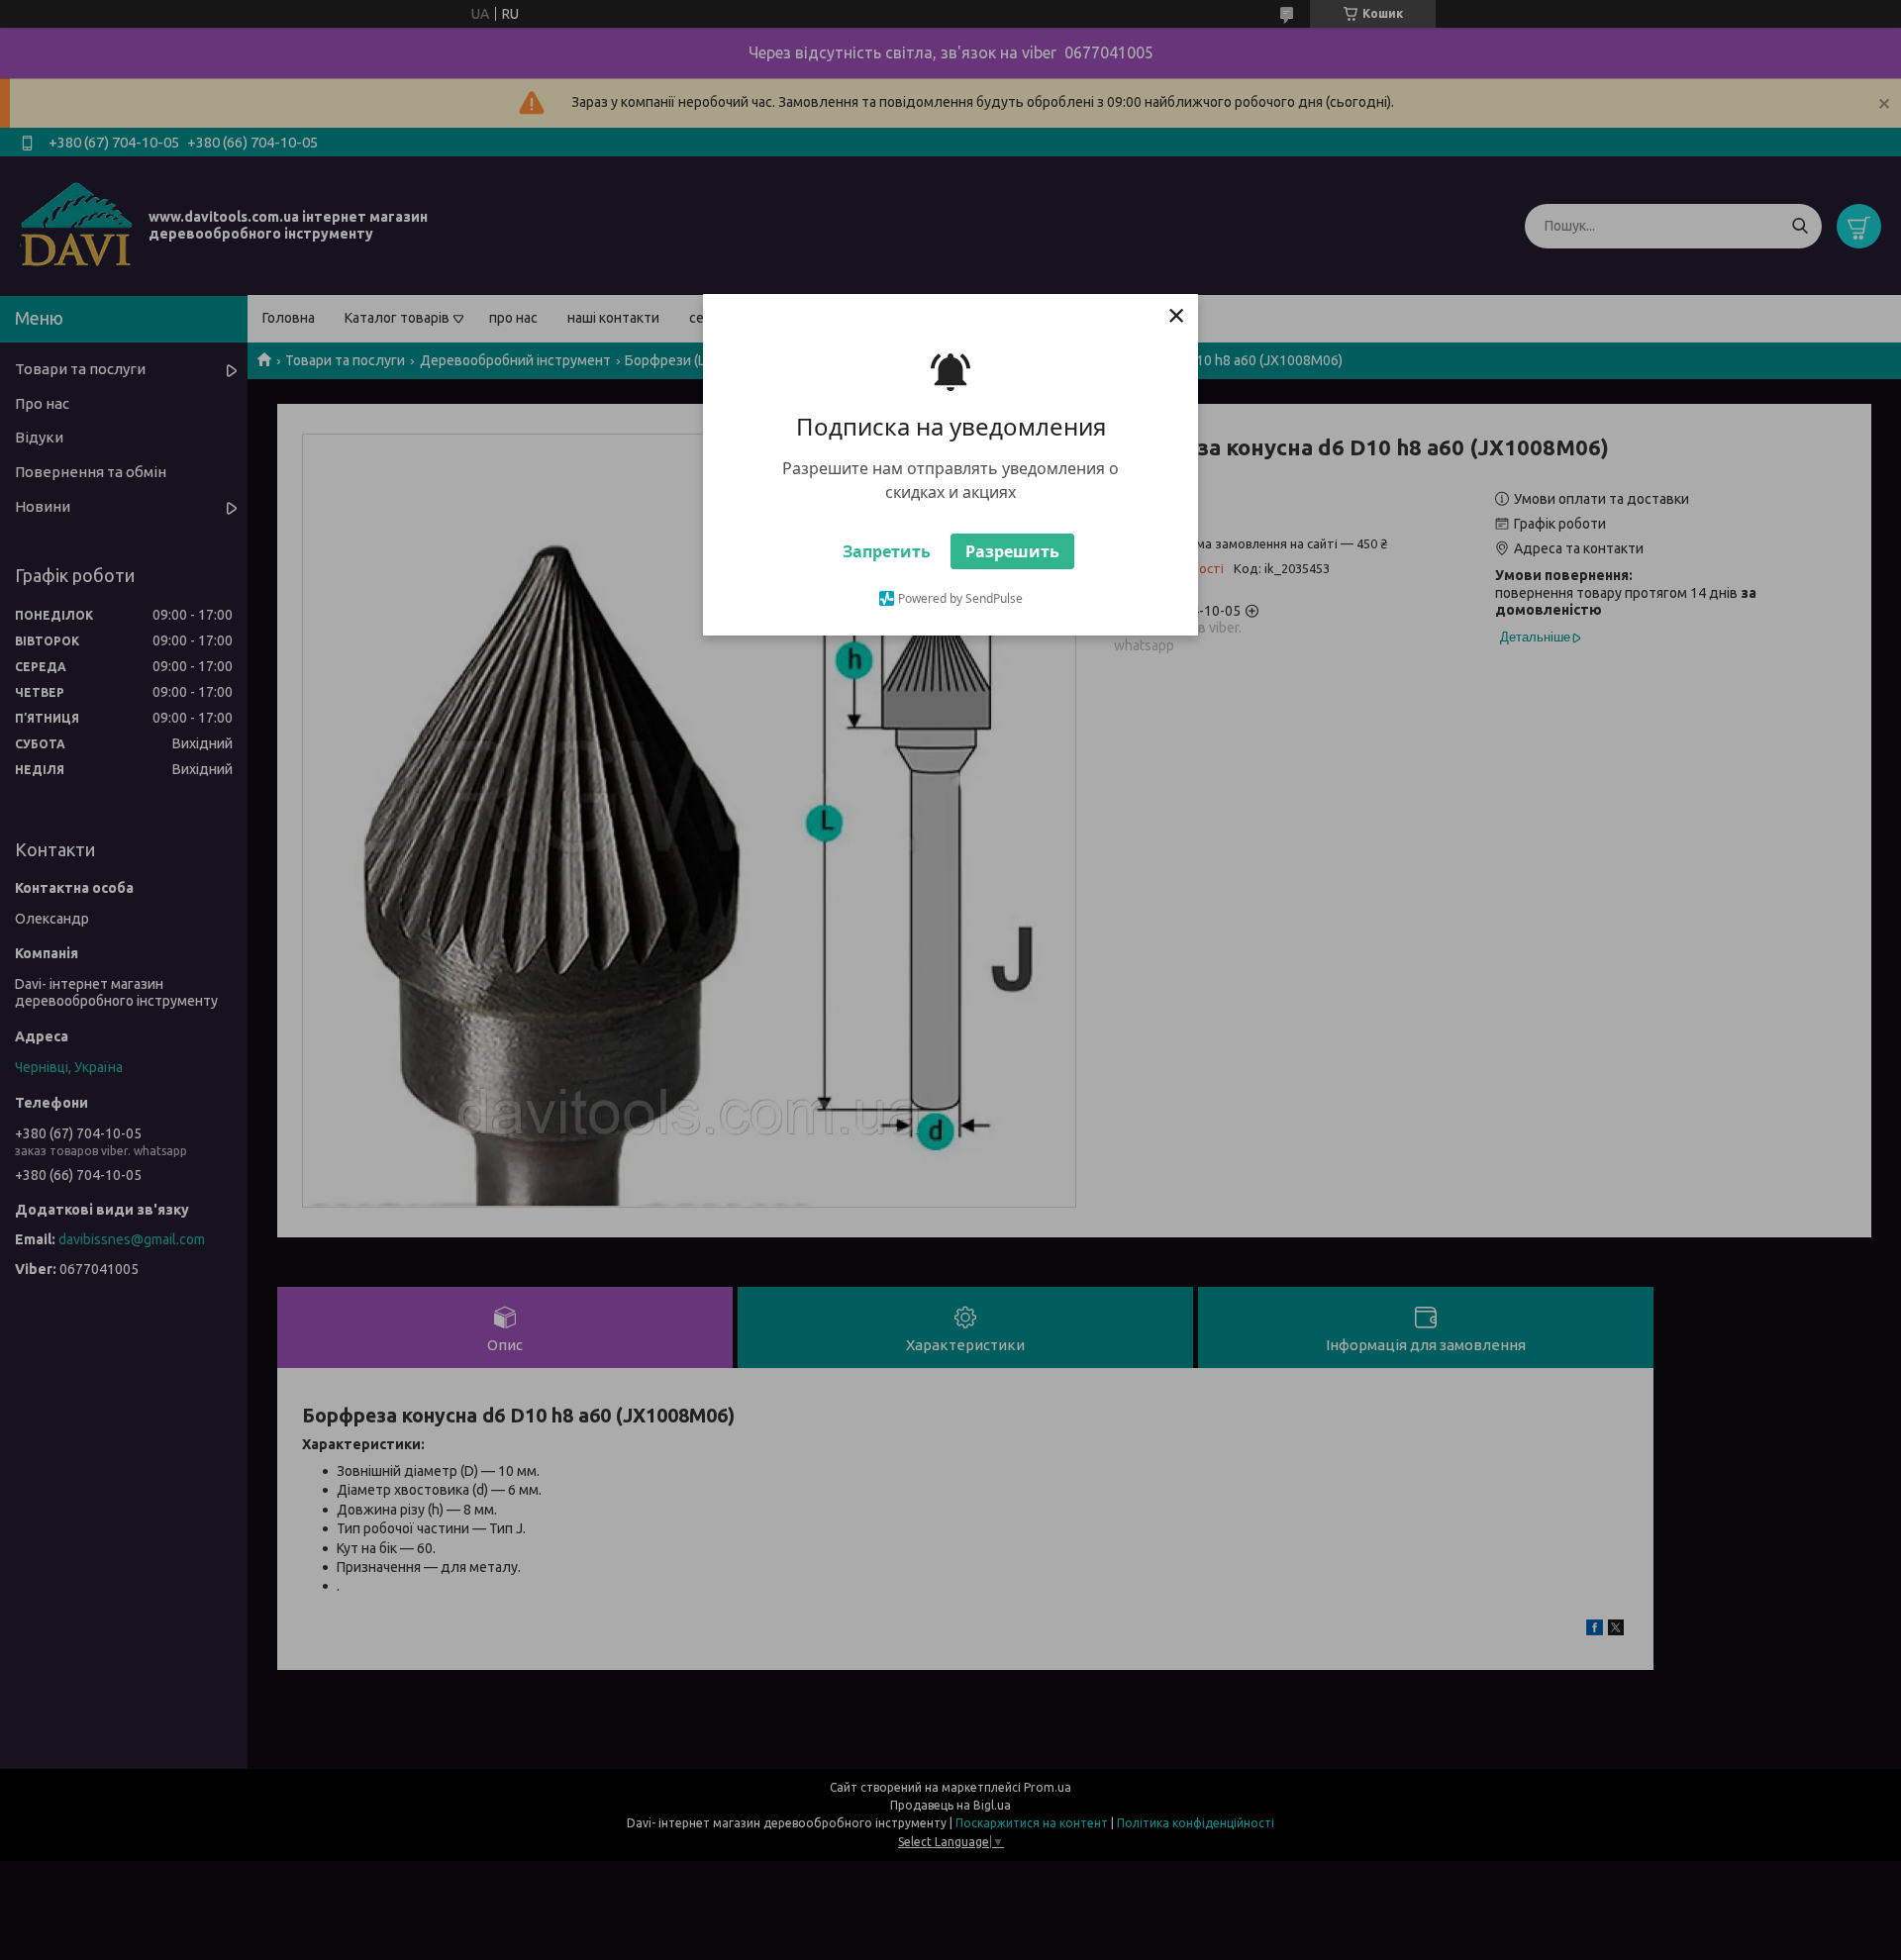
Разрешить (1012, 551)
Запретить (887, 551)
